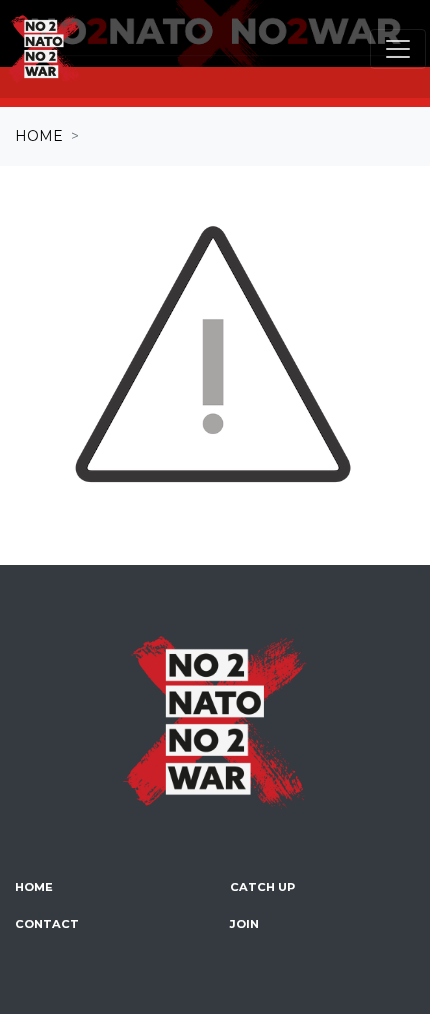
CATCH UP (262, 887)
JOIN (244, 924)
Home (39, 136)
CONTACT (47, 924)
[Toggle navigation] (398, 49)
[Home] (44, 49)
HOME (34, 887)
